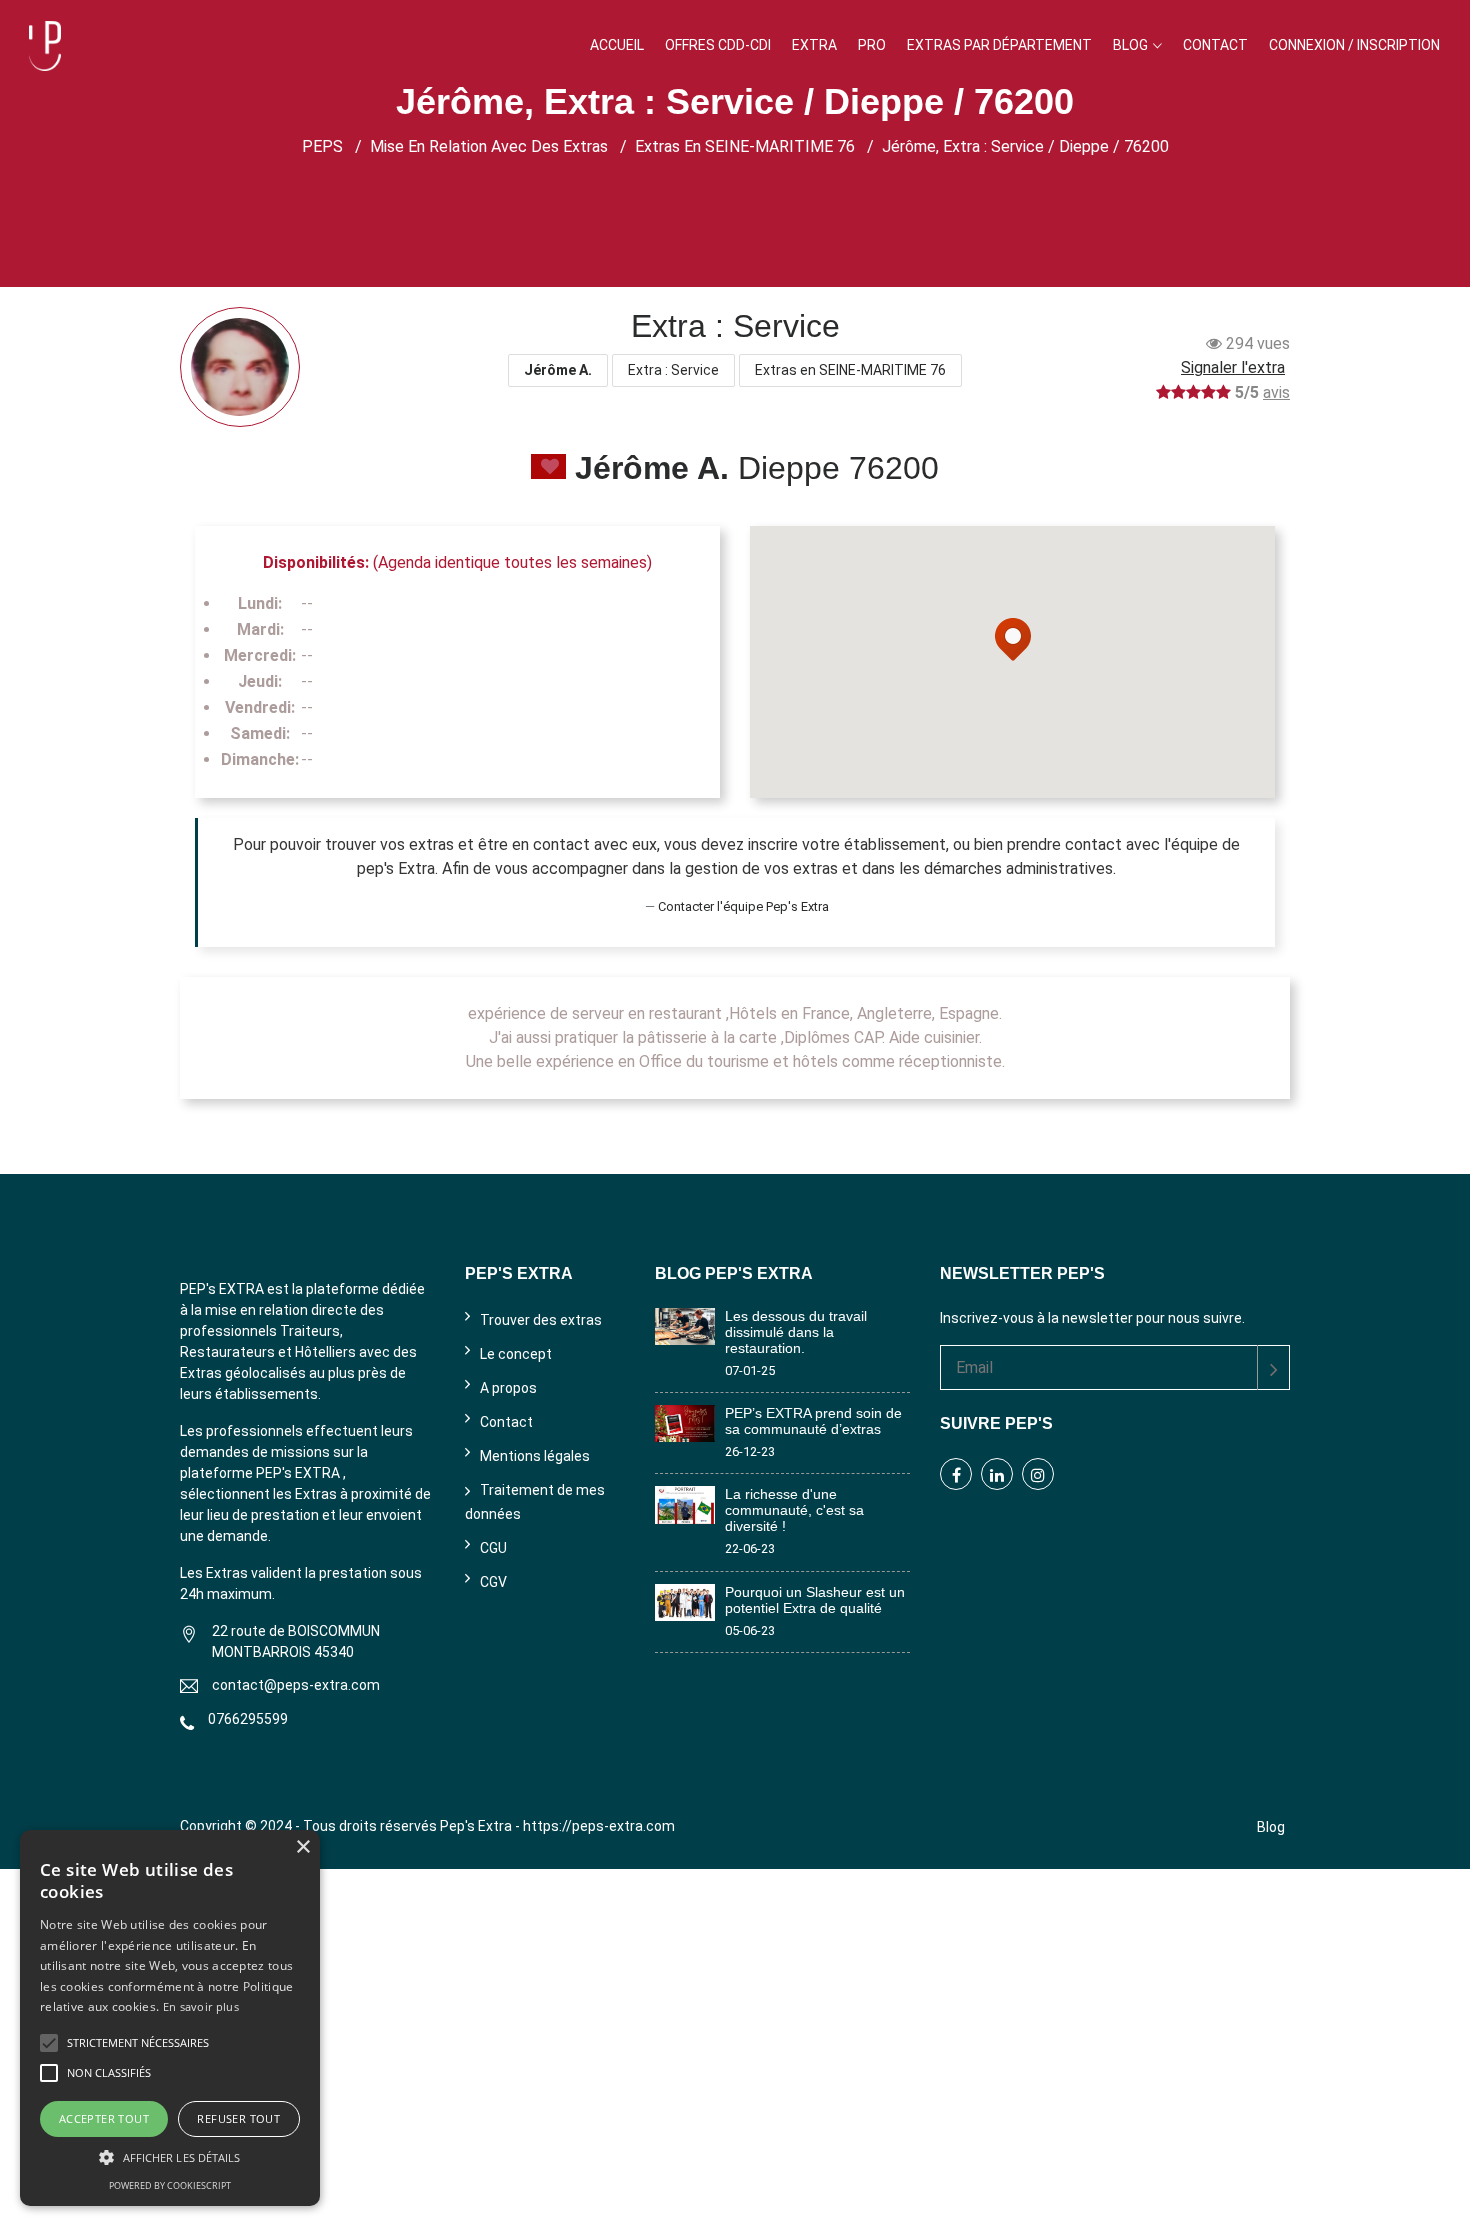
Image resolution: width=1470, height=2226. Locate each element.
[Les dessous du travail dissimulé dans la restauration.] (685, 1325)
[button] (170, 2157)
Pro (872, 45)
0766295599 (248, 1719)
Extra (814, 45)
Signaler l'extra (1233, 367)
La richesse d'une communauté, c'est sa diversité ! (794, 1510)
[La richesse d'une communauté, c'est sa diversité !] (685, 1503)
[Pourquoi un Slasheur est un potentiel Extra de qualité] (685, 1600)
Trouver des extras (541, 1320)
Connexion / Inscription (1354, 45)
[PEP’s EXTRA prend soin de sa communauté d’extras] (685, 1422)
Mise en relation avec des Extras (489, 146)
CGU (493, 1548)
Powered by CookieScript (170, 2185)
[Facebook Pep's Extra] (956, 1474)
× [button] (302, 1847)
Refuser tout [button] (238, 2118)
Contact (1215, 45)
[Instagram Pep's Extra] (1038, 1474)
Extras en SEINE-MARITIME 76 (745, 146)
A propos (508, 1388)
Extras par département (999, 45)
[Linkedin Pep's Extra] (997, 1474)
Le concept (516, 1354)
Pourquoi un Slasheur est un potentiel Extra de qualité (815, 1600)
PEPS (322, 146)
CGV (493, 1582)
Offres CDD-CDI (718, 45)
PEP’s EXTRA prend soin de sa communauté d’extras (813, 1421)
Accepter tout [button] (104, 2118)
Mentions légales (535, 1456)
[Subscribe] (1273, 1367)
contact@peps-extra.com (296, 1685)
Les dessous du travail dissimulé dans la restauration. (796, 1332)
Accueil (617, 45)
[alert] (170, 2018)
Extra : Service (673, 370)
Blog (1130, 45)
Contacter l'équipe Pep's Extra (743, 906)
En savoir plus (201, 2006)
